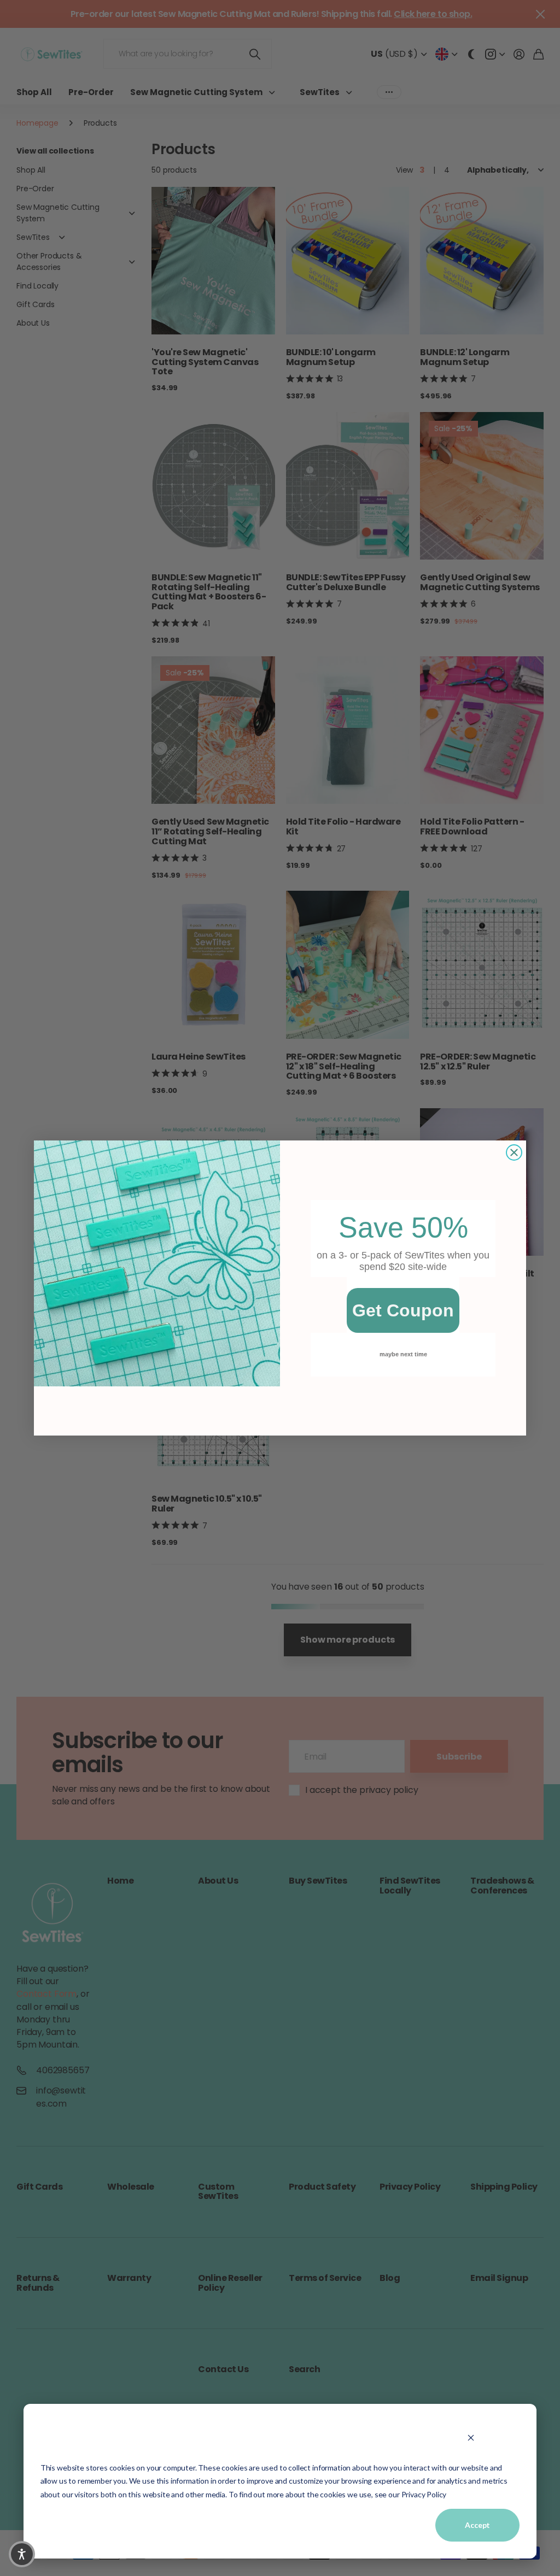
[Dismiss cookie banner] (471, 2437)
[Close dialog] (514, 1152)
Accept (477, 2525)
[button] (22, 2554)
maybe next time (403, 1354)
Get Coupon (403, 1310)
